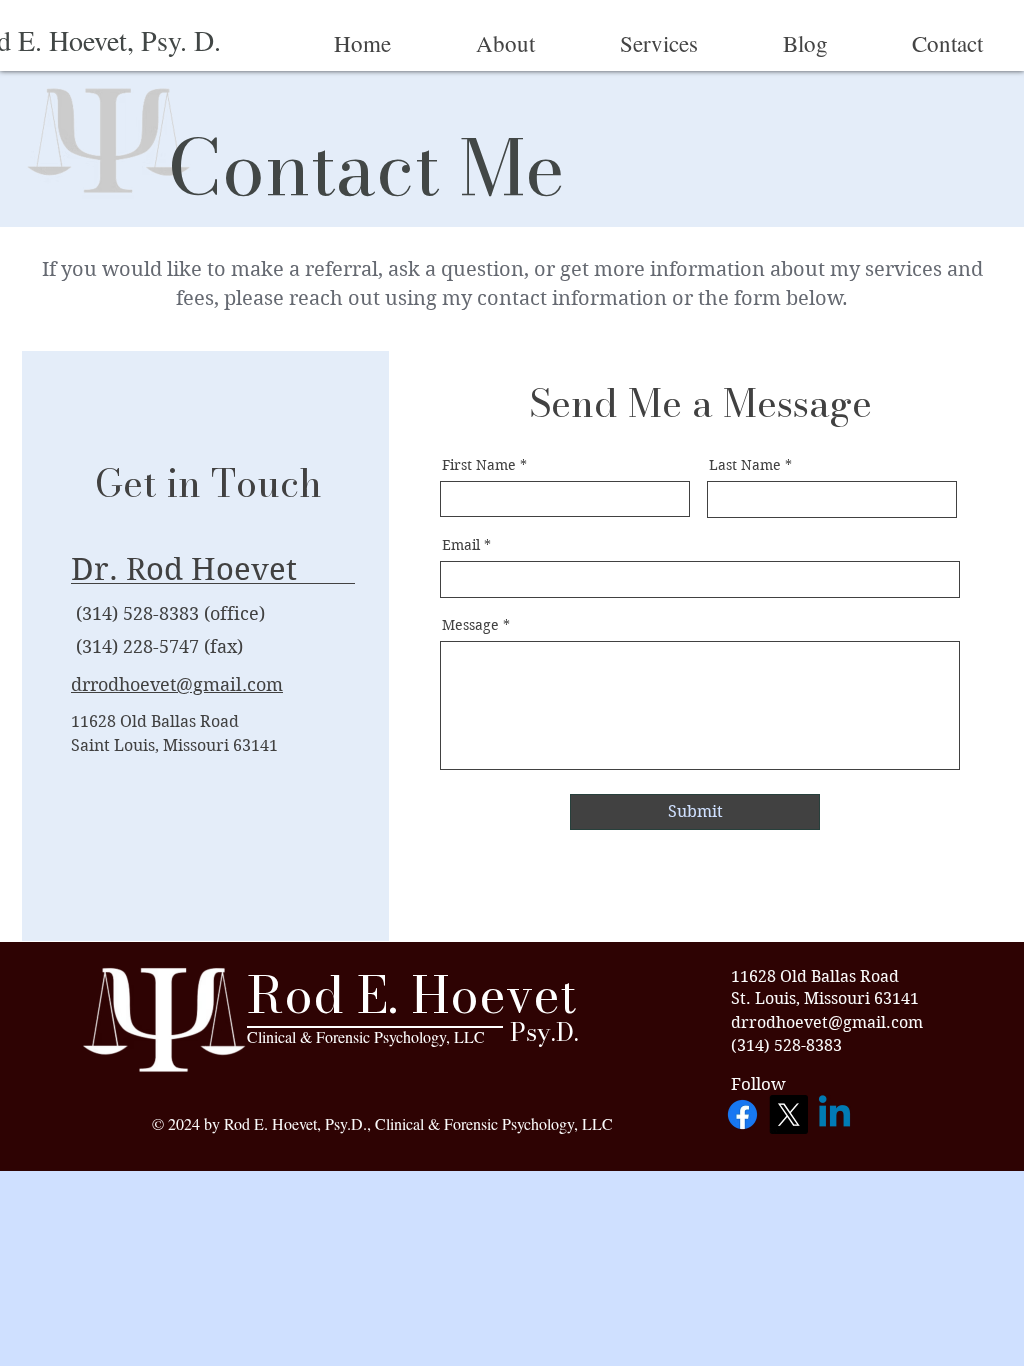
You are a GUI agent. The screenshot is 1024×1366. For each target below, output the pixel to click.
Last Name (745, 465)
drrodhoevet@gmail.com (177, 684)
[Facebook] (742, 1114)
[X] (788, 1114)
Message (470, 625)
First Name (479, 465)
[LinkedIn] (834, 1114)
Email (461, 545)
